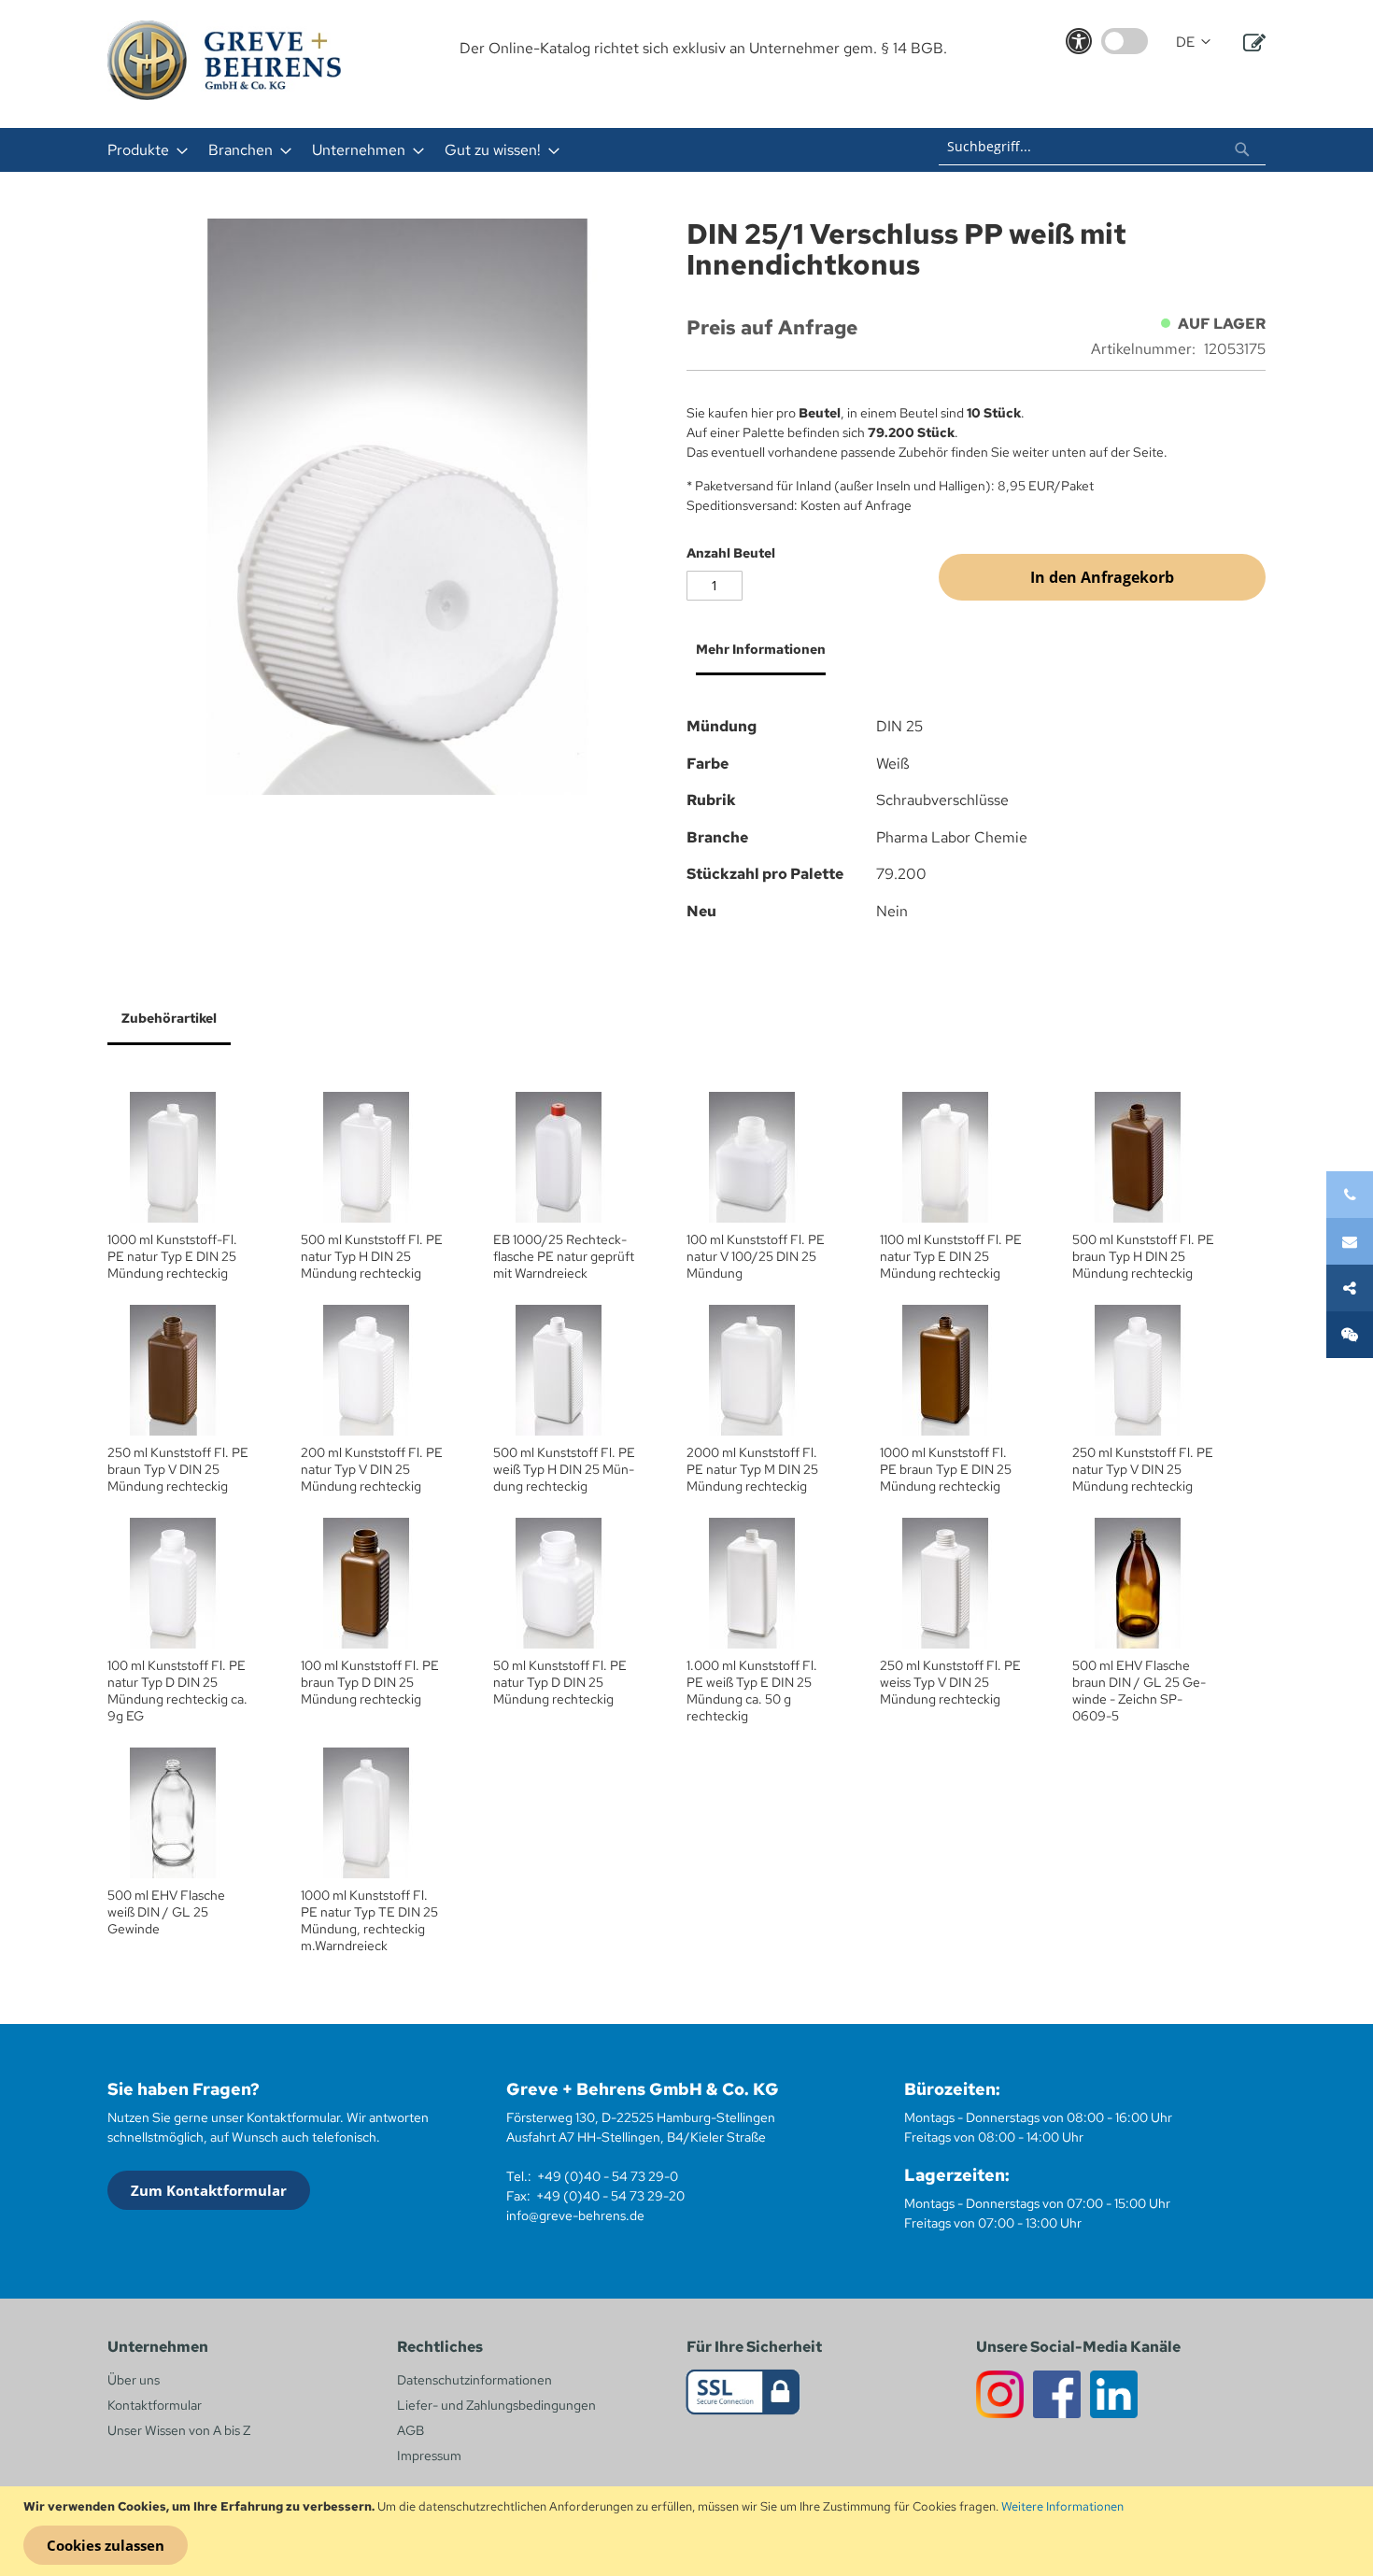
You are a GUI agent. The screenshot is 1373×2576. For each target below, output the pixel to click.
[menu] (442, 150)
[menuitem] (142, 150)
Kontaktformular (155, 2405)
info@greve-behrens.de (575, 2215)
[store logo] (224, 60)
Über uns (134, 2380)
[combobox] (1102, 147)
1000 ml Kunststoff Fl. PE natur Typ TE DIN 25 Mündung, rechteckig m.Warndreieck (369, 1920)
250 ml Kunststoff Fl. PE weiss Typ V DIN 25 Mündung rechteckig (950, 1682)
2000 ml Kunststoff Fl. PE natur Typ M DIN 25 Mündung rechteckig (752, 1469)
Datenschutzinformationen (474, 2380)
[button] (1193, 42)
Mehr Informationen (761, 649)
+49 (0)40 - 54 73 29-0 (608, 2176)
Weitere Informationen (1062, 2506)
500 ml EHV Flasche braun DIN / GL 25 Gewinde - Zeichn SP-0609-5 (1139, 1691)
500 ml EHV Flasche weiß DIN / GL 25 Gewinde (166, 1912)
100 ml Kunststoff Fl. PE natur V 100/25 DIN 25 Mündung (756, 1256)
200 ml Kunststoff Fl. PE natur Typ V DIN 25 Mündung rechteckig (372, 1469)
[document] (689, 2531)
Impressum (429, 2456)
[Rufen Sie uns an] (1350, 1195)
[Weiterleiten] (1350, 1288)
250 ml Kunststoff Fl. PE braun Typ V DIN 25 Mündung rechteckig (178, 1469)
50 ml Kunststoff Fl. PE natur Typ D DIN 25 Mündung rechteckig (560, 1682)
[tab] (756, 657)
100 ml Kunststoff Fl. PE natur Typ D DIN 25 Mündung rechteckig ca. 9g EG (177, 1691)
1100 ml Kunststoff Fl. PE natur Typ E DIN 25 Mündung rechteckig (951, 1256)
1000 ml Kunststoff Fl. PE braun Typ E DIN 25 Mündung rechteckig (946, 1469)
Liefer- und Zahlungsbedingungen (496, 2405)
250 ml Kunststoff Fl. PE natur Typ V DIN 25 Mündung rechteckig (1143, 1469)
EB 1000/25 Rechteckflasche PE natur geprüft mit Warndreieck (564, 1256)
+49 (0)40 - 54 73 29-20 (610, 2196)
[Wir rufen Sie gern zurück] (1350, 1335)
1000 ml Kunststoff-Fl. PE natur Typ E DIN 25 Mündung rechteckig (172, 1256)
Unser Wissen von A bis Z (179, 2430)
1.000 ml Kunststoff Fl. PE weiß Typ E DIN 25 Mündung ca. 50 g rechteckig (752, 1691)
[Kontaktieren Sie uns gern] (1350, 1241)
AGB (410, 2430)
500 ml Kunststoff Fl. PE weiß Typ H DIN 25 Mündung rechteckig (564, 1469)
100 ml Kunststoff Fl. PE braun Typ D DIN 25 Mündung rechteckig (370, 1682)
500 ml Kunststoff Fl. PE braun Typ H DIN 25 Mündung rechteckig (1143, 1256)
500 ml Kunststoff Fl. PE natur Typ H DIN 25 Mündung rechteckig (372, 1256)
